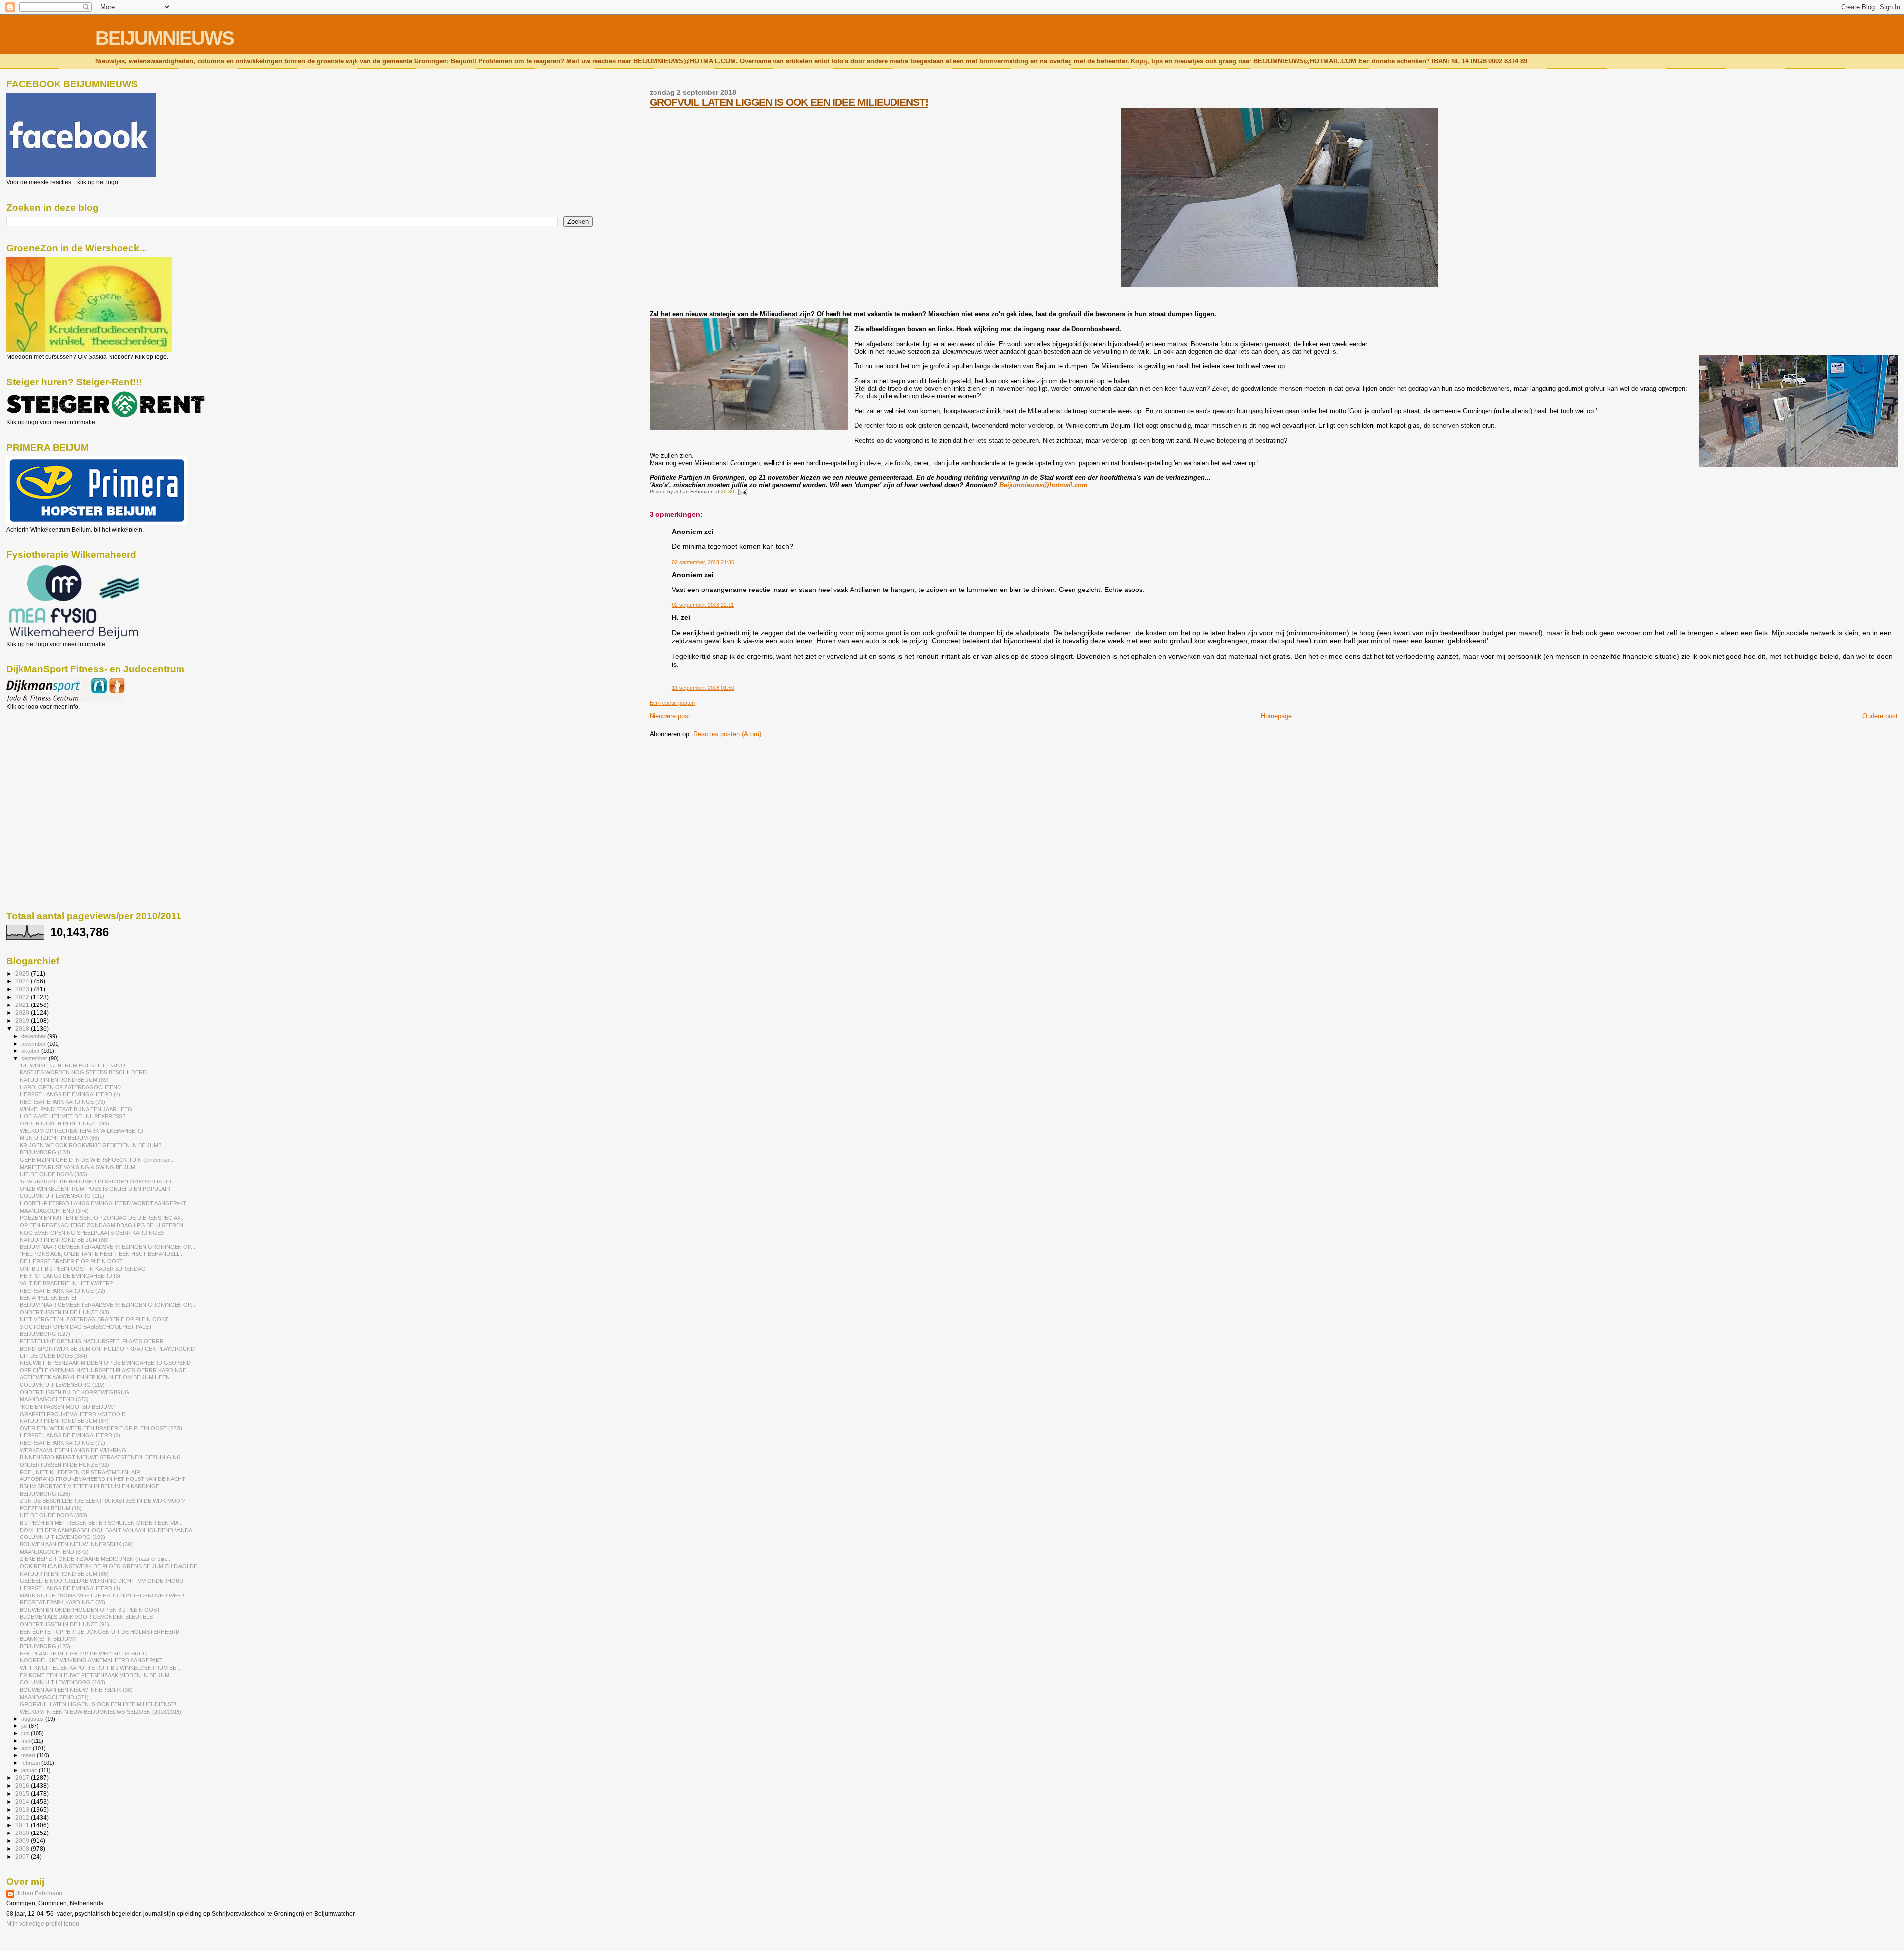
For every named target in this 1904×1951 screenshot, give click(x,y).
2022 (23, 997)
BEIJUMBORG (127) (45, 1334)
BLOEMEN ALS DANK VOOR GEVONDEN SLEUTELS (86, 1617)
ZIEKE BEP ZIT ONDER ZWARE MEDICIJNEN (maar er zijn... (95, 1559)
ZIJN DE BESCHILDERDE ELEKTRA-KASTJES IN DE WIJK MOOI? (102, 1501)
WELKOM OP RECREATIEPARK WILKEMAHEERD (82, 1131)
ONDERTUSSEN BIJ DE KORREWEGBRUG (75, 1392)
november (34, 1044)
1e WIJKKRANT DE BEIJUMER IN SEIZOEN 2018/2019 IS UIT (96, 1182)
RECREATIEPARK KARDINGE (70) (62, 1602)
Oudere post (1880, 716)
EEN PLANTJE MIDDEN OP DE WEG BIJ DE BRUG (84, 1654)
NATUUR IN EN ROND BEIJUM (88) (64, 1240)
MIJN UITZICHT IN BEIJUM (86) (59, 1138)
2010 (23, 1833)
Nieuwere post (670, 716)
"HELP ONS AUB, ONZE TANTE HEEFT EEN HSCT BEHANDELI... (101, 1254)
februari (31, 1763)
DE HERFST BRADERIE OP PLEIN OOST (71, 1261)
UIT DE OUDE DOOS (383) (54, 1515)
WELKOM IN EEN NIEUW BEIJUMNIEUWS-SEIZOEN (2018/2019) (101, 1712)
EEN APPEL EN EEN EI (48, 1298)
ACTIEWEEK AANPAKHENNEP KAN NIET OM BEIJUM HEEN (95, 1377)
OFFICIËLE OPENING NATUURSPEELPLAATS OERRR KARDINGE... (105, 1370)
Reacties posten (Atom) (727, 734)
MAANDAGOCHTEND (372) (54, 1552)
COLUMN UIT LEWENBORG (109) (62, 1537)
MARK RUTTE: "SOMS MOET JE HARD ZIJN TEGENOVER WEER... (104, 1596)
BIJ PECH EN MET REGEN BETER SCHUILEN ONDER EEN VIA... (101, 1523)
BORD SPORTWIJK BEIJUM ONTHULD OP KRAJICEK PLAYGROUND (107, 1349)
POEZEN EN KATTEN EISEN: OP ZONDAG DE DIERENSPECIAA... (102, 1218)
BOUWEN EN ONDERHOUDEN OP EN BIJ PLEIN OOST (90, 1610)
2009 (23, 1841)
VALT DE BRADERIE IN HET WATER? (66, 1283)
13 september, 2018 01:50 (703, 688)
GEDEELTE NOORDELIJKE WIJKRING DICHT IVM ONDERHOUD (102, 1581)
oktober (31, 1051)
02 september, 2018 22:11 (703, 605)
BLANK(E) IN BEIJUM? (48, 1639)
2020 (23, 1013)
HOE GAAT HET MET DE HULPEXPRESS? (73, 1116)
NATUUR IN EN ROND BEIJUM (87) (64, 1421)
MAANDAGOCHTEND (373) (54, 1399)
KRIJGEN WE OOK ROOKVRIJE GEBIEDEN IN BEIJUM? (90, 1145)
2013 (23, 1809)
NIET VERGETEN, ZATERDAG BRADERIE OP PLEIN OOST (94, 1319)
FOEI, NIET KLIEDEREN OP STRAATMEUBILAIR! (81, 1472)
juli (25, 1726)
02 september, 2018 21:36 (703, 562)
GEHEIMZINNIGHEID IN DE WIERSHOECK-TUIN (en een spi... (97, 1160)
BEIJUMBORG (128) (45, 1152)
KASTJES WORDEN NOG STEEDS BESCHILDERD (83, 1072)
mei (26, 1741)
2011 (23, 1825)
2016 (23, 1786)
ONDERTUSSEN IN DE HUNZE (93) (64, 1312)
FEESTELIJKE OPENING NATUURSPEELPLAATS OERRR (92, 1341)
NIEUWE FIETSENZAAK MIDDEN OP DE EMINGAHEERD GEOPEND (105, 1363)
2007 (23, 1857)
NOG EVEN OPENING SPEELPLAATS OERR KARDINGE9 (92, 1233)
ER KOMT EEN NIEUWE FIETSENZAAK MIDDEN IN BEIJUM (94, 1675)
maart (29, 1755)
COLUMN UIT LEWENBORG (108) (62, 1682)
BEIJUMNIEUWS (164, 38)
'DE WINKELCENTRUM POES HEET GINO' (73, 1065)
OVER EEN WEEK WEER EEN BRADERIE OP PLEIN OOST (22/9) (101, 1428)
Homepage (1276, 716)
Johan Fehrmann (39, 1893)
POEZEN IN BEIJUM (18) (51, 1508)
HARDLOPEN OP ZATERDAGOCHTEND (70, 1087)
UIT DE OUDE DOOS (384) (54, 1356)
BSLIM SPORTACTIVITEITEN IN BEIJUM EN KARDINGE (89, 1486)
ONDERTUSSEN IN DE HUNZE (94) (64, 1123)
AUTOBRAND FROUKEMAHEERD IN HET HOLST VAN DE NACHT (103, 1479)
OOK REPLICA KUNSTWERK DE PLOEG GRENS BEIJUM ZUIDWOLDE (109, 1566)
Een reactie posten (672, 703)
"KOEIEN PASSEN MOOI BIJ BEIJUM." (67, 1407)
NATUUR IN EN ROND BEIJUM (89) (64, 1080)
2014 (23, 1802)
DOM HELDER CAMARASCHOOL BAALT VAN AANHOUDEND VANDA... (108, 1530)
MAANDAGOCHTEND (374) (54, 1211)
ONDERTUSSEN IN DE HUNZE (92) (64, 1465)
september (35, 1058)
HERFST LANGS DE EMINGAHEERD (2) (70, 1435)
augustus (33, 1719)
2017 (23, 1778)
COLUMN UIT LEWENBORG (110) (62, 1385)
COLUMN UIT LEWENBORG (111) (62, 1196)
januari (30, 1770)
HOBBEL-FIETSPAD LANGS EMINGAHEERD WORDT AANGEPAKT (103, 1203)
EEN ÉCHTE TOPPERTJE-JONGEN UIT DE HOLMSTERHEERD (100, 1632)
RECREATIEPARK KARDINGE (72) (62, 1291)
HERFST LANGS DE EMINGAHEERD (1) (70, 1588)
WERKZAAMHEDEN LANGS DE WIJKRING (73, 1450)
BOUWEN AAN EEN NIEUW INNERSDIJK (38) (76, 1690)
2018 (23, 1029)
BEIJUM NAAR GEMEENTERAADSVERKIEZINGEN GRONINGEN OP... (108, 1247)
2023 (23, 989)
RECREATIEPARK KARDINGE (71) (62, 1443)
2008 (23, 1849)
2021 (23, 1005)
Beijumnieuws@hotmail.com (1043, 485)
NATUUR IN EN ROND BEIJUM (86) (64, 1574)
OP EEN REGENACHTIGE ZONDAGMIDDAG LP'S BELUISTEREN (102, 1225)
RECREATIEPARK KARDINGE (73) (62, 1102)
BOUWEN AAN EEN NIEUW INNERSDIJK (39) (76, 1544)
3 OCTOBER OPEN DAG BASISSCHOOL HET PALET (86, 1327)
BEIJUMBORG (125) (45, 1646)
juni (26, 1733)
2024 (23, 981)
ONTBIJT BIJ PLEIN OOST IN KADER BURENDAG (83, 1269)
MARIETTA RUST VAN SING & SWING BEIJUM (78, 1167)
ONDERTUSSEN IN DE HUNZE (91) (64, 1624)
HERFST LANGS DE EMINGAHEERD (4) (70, 1094)
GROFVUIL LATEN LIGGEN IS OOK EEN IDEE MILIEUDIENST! (789, 102)
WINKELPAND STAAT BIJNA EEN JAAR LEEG (76, 1109)
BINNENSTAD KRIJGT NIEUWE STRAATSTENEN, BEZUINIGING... (103, 1457)
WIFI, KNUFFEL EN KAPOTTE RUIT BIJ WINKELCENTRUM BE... (100, 1668)
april (27, 1748)
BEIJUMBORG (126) (45, 1494)
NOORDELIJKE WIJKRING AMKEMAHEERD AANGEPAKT (91, 1660)
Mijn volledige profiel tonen (43, 1924)
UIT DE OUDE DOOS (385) (54, 1174)
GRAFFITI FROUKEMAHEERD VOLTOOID (73, 1414)
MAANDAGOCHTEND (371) (54, 1697)
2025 (23, 974)
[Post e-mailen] (742, 492)
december (34, 1036)
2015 (23, 1794)
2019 (23, 1021)
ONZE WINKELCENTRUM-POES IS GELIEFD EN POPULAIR (95, 1189)
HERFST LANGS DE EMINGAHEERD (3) (70, 1276)
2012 (23, 1817)
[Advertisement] (51, 764)
